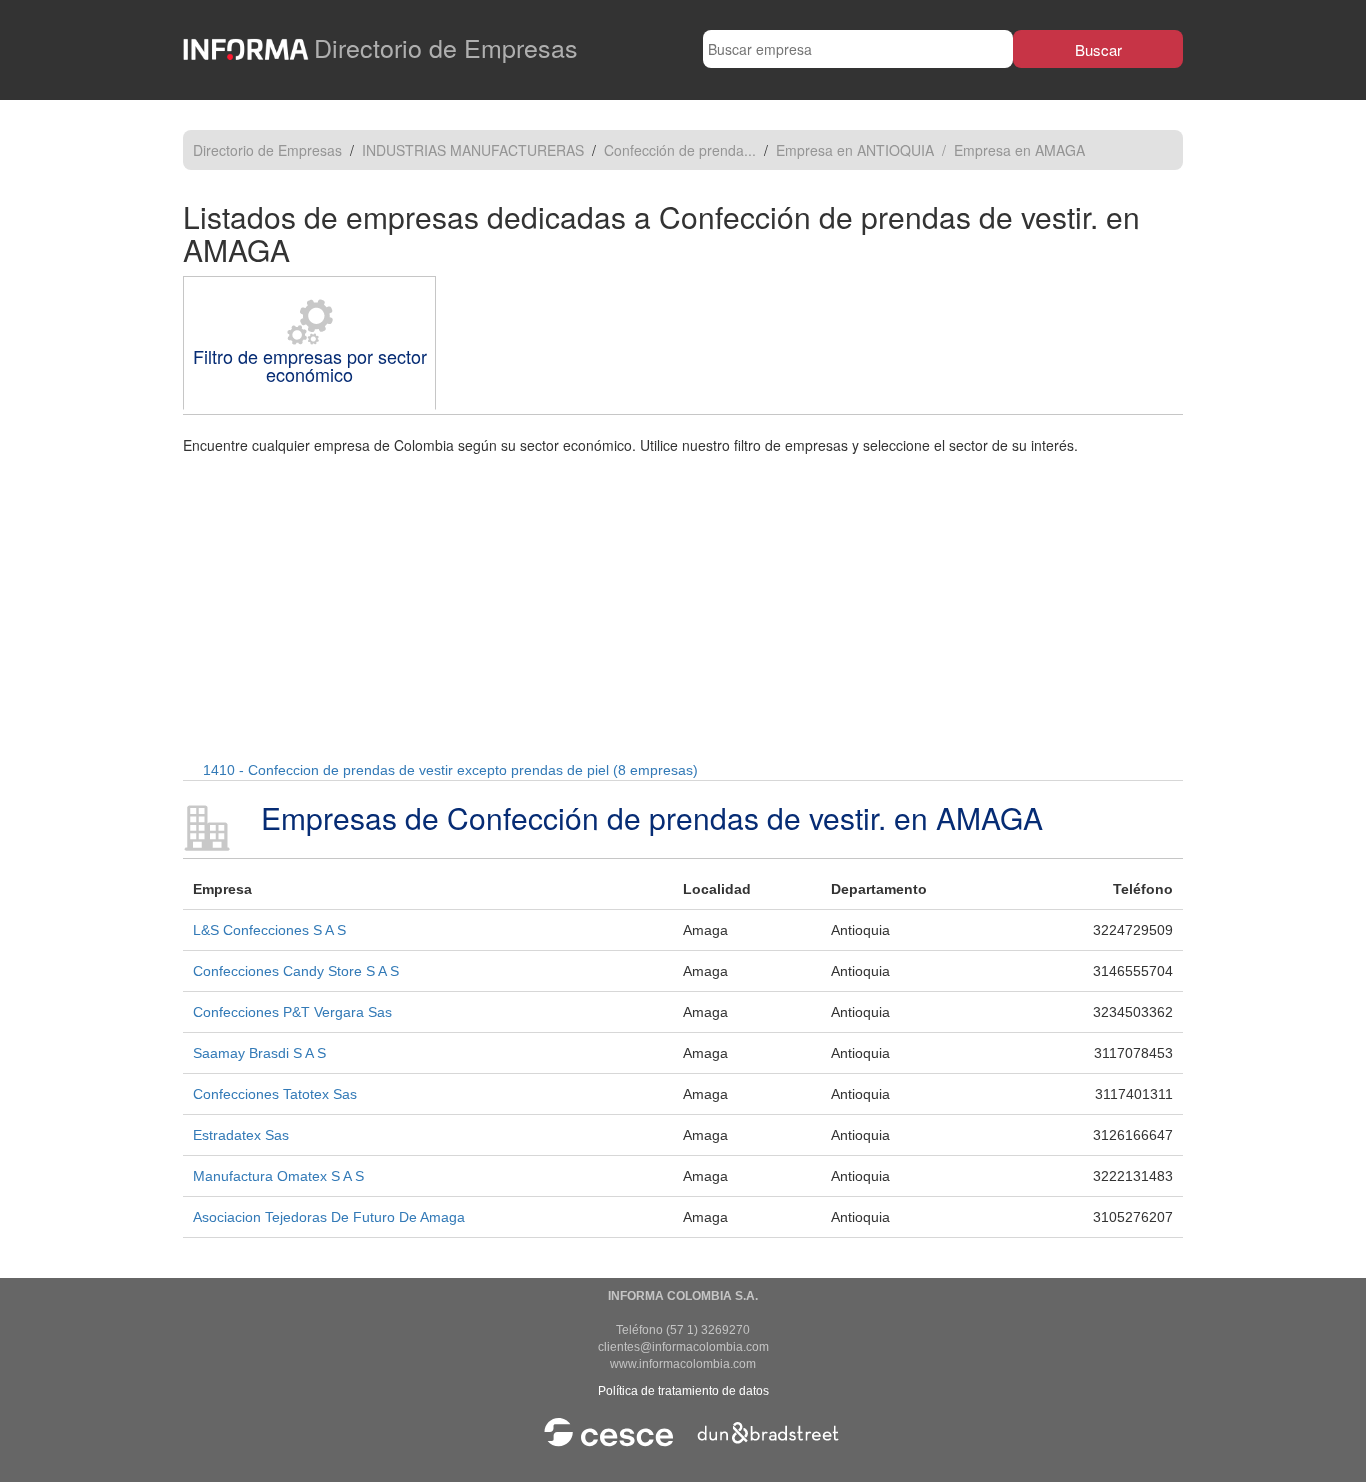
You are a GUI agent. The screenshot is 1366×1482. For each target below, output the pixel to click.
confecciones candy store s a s (296, 971)
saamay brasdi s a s (259, 1053)
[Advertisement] (683, 605)
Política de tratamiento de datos (683, 1391)
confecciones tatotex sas (275, 1094)
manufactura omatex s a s (278, 1176)
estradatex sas (241, 1135)
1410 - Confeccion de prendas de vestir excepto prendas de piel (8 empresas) (450, 770)
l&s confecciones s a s (269, 930)
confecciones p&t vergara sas (292, 1012)
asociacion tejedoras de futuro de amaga (329, 1217)
